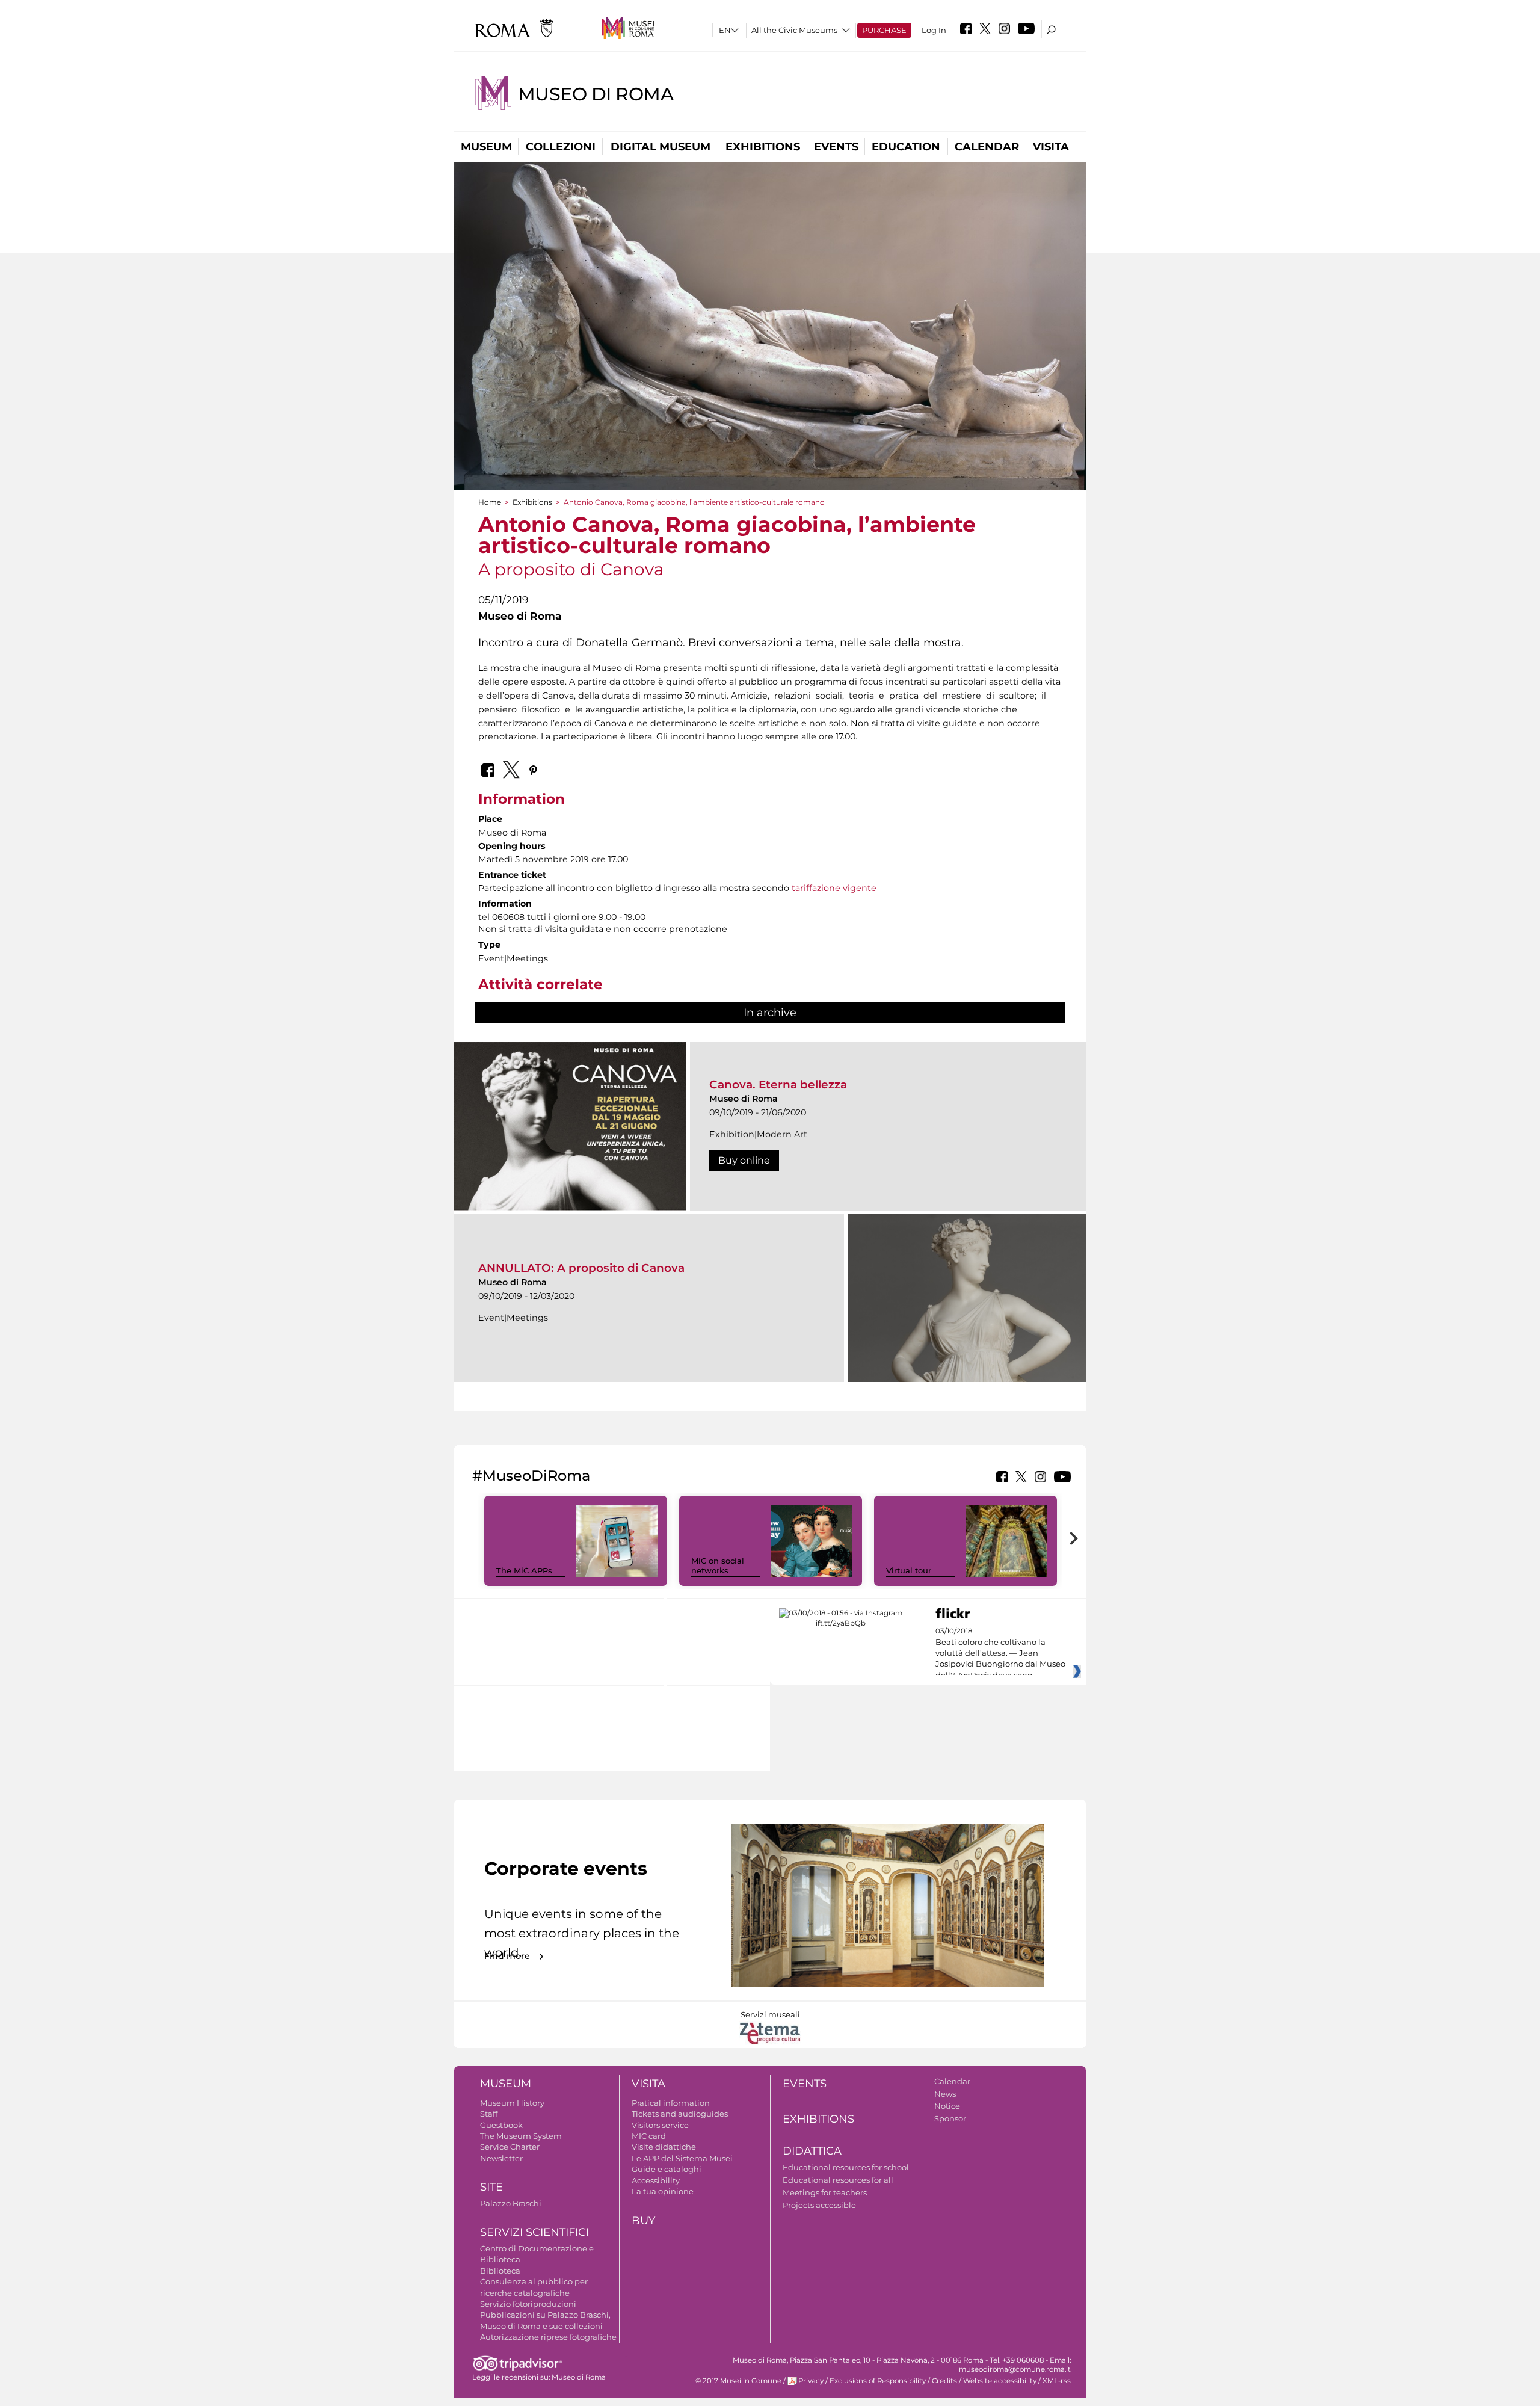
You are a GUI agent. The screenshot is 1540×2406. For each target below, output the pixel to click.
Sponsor (950, 2118)
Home (490, 502)
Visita (1051, 147)
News (945, 2094)
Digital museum (661, 147)
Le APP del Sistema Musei (682, 2158)
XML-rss (1057, 2381)
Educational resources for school (846, 2167)
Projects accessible (819, 2205)
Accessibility (656, 2180)
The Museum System (521, 2136)
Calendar (987, 147)
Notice (947, 2106)
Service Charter (510, 2147)
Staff (489, 2114)
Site (491, 2187)
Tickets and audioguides (680, 2114)
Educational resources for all (838, 2180)
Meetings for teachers (825, 2192)
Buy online (744, 1160)
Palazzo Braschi (511, 2203)
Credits (944, 2381)
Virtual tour (909, 1570)
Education (906, 147)
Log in (934, 30)
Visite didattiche (664, 2147)
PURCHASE (884, 30)
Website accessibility (1000, 2381)
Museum (486, 147)
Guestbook (501, 2125)
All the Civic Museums (794, 30)
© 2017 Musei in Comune (738, 2381)
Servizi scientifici (534, 2232)
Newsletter (501, 2158)
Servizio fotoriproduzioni (528, 2304)
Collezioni (561, 147)
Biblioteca (500, 2271)
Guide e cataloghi (667, 2169)
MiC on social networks (718, 1566)
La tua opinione (663, 2191)
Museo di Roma (596, 94)
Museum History (512, 2103)
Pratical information (671, 2103)
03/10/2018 (1000, 1653)
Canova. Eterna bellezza (778, 1084)
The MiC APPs (524, 1570)
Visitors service (660, 2125)
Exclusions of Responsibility (878, 2381)
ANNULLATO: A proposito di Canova (581, 1268)
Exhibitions (763, 147)
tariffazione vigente (834, 888)
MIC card (649, 2136)
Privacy (811, 2381)
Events (836, 147)
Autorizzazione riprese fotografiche (548, 2337)
